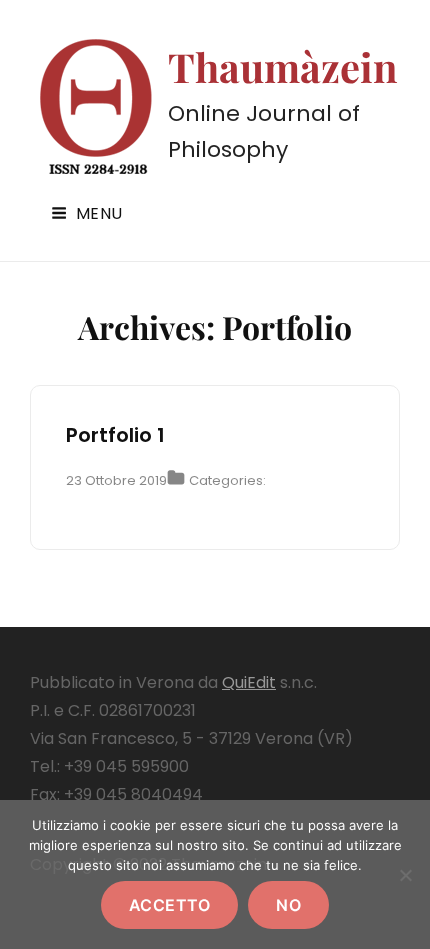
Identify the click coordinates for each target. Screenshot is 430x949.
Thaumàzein (283, 66)
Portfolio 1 (115, 435)
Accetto (170, 905)
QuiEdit (249, 682)
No (288, 905)
